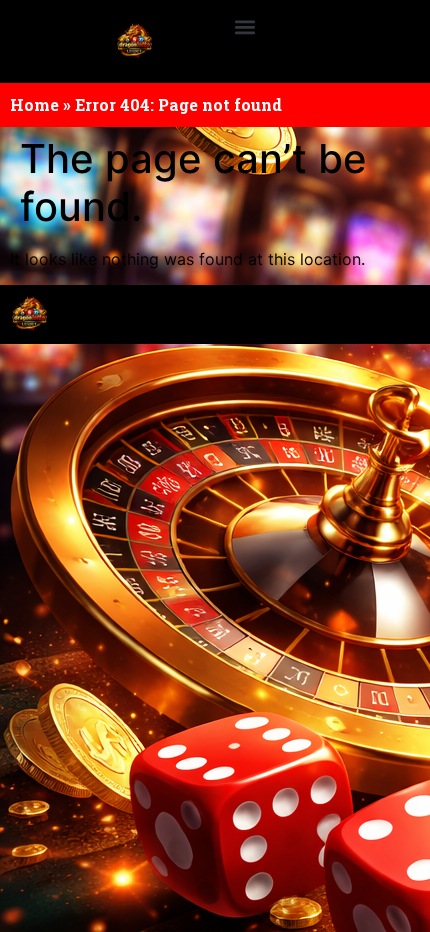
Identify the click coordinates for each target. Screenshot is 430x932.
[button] (244, 26)
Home (34, 104)
